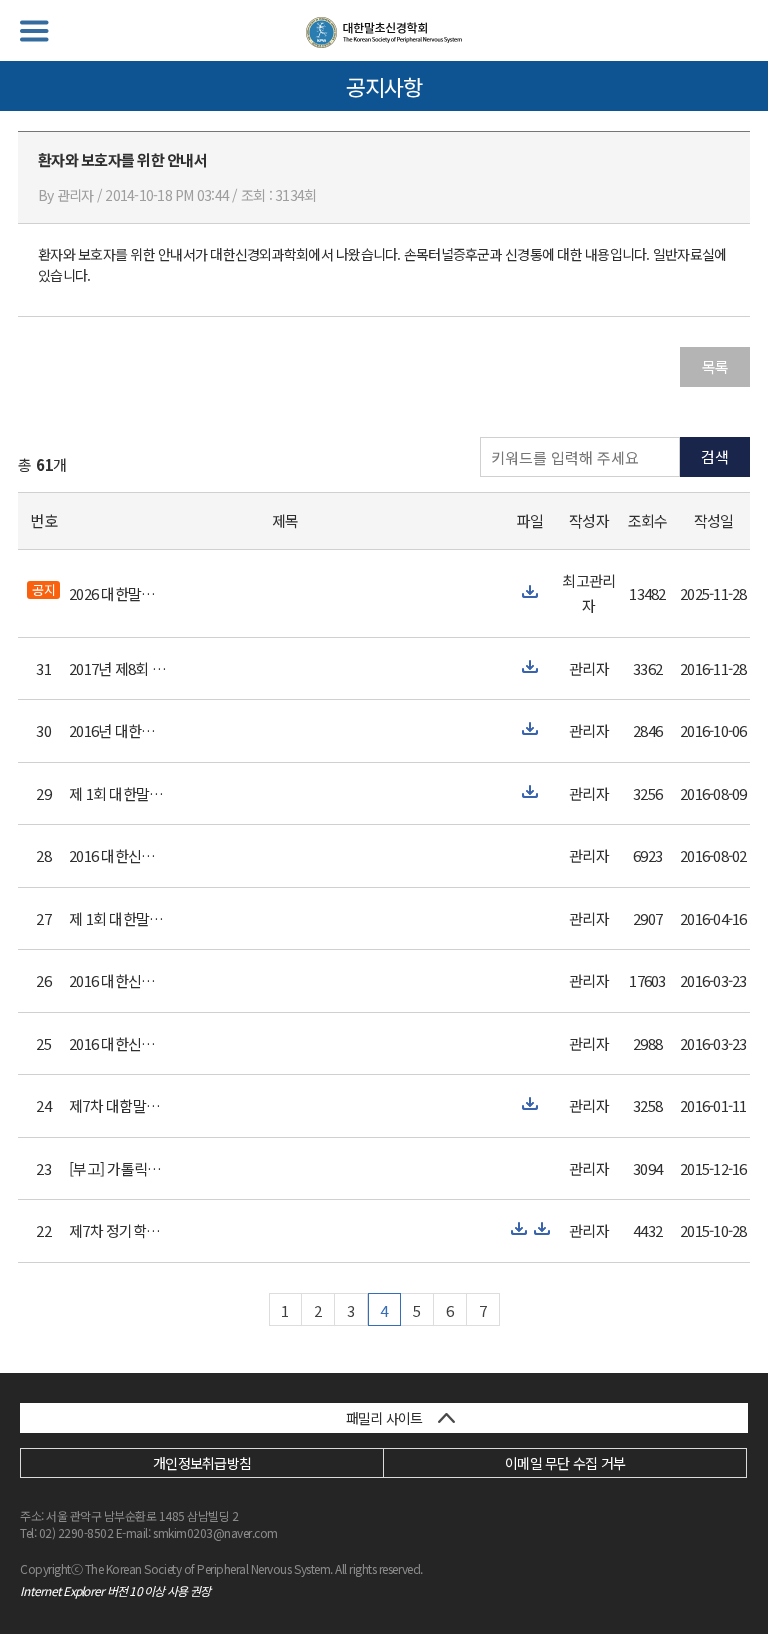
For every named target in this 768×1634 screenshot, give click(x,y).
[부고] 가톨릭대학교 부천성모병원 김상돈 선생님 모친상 (119, 1168)
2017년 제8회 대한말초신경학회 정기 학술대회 (119, 668)
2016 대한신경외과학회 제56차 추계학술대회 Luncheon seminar (119, 855)
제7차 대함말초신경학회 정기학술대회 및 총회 (119, 1105)
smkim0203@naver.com (215, 1532)
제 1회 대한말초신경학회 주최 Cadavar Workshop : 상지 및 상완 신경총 (119, 793)
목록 (715, 366)
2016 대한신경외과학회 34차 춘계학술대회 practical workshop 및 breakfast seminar (119, 1043)
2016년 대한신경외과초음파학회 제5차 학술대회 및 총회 (119, 730)
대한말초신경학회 (384, 32)
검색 (715, 456)
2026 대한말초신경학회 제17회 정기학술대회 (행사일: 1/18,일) (119, 593)
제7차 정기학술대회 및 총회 (119, 1230)
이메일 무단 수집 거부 (565, 1463)
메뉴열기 (34, 31)
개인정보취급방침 (202, 1463)
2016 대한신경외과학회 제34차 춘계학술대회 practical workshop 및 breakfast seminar (119, 980)
